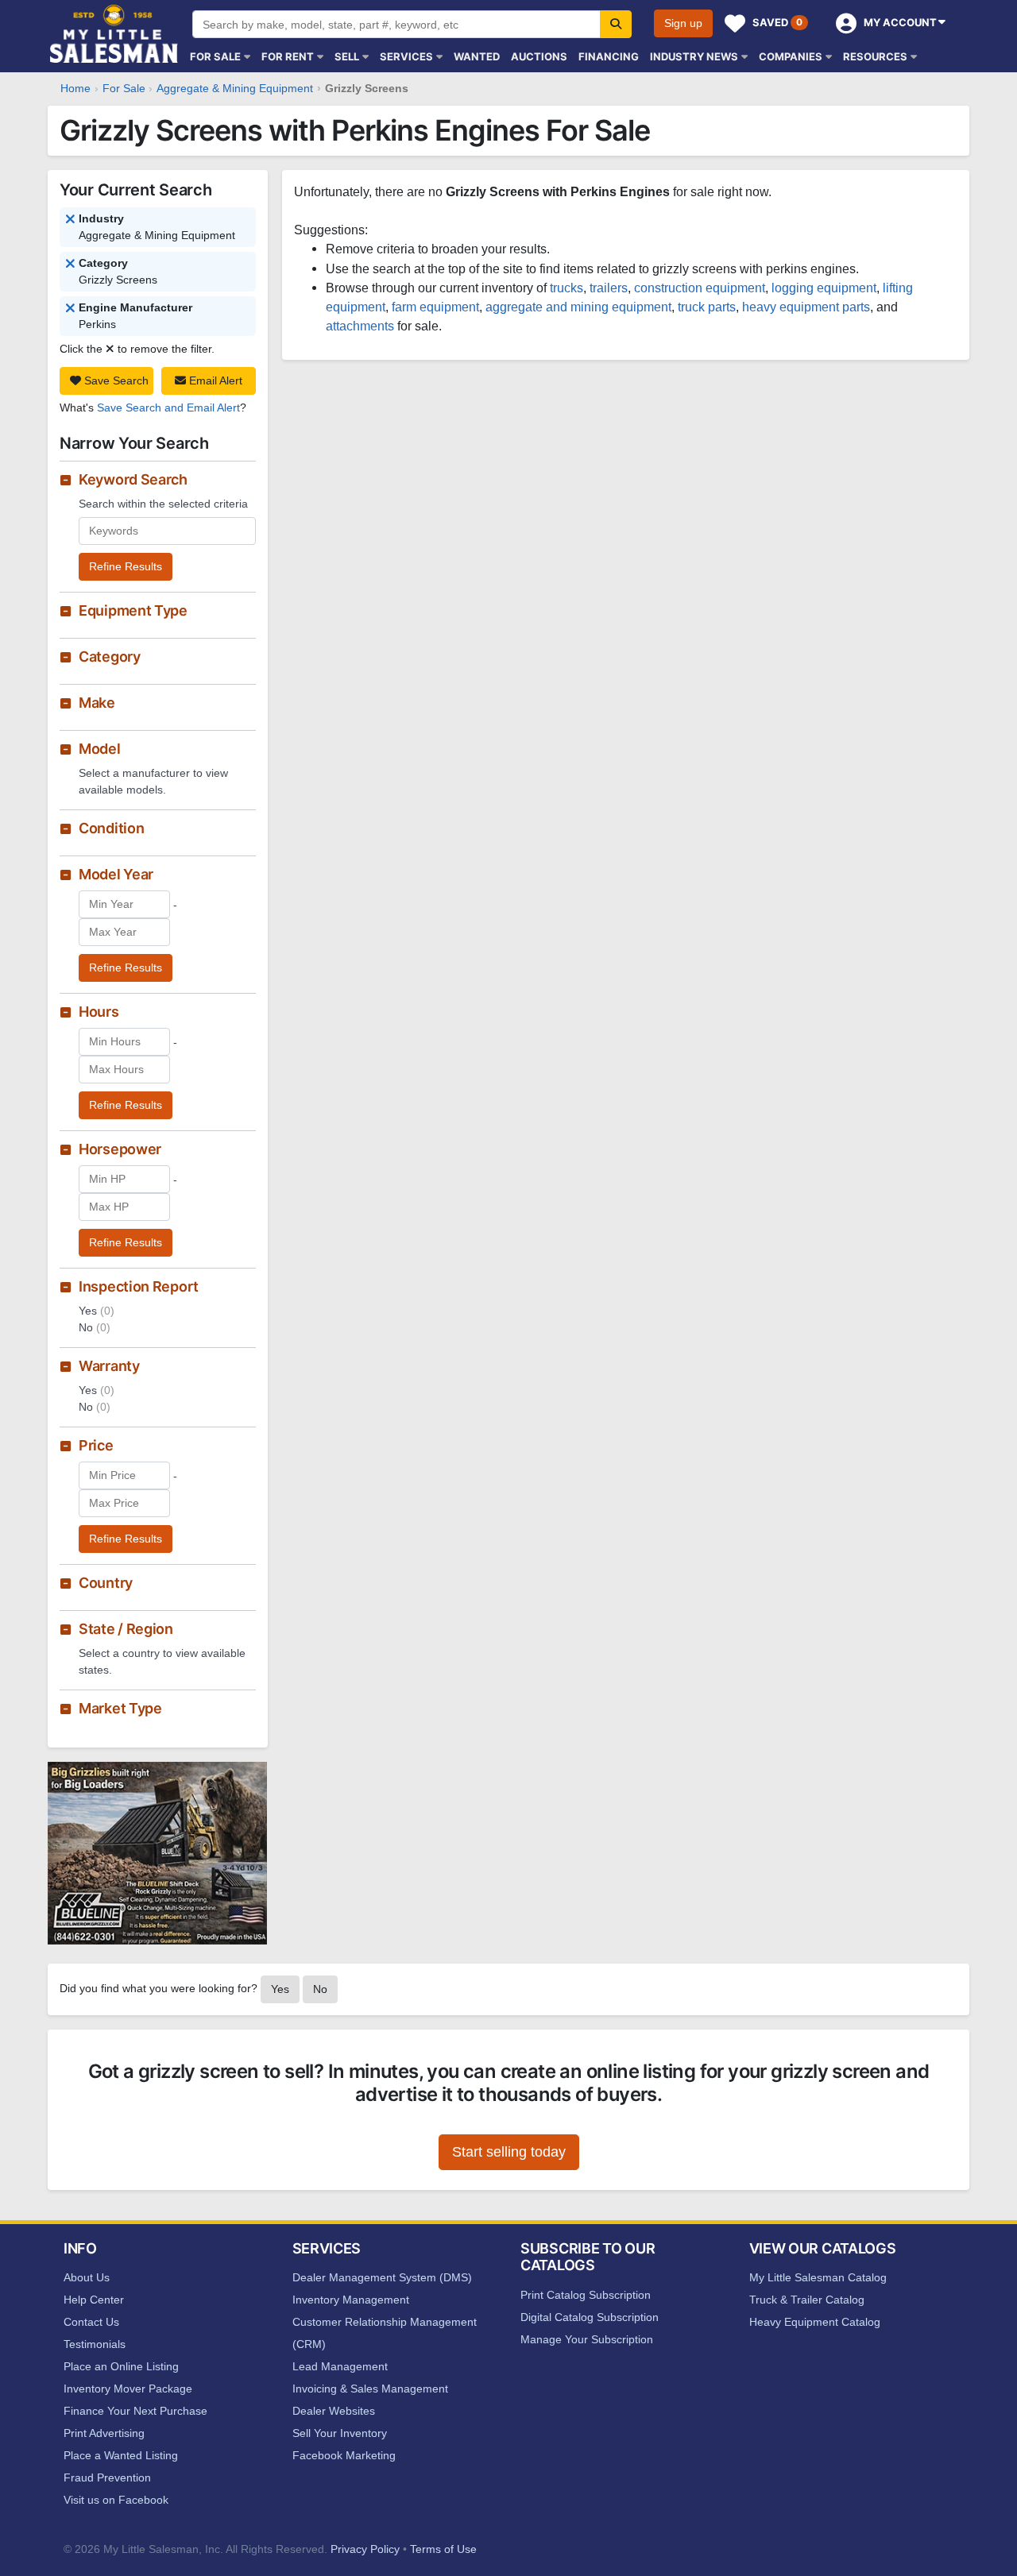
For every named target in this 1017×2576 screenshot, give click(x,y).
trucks (567, 288)
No (320, 1989)
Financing (609, 56)
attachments (360, 326)
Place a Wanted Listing (121, 2455)
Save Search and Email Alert (168, 407)
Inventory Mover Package (128, 2389)
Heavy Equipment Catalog (815, 2322)
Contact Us (91, 2322)
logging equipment (824, 288)
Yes (280, 1989)
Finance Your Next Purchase (135, 2411)
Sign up (683, 23)
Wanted (477, 56)
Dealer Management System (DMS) (382, 2277)
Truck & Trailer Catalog (807, 2300)
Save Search (115, 380)
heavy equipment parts (806, 307)
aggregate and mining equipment (578, 307)
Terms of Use (443, 2549)
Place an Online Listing (121, 2366)
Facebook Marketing (344, 2455)
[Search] (616, 24)
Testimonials (95, 2344)
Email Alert (214, 380)
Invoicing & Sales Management (370, 2389)
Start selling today (509, 2152)
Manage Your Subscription (587, 2339)
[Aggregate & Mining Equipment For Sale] (70, 265)
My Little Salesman (115, 34)
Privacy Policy (365, 2549)
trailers (609, 288)
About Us (87, 2277)
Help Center (94, 2300)
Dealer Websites (334, 2411)
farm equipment (435, 307)
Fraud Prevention (107, 2478)
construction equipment (700, 288)
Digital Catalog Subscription (590, 2317)
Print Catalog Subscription (586, 2295)
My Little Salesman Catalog (818, 2277)
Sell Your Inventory (340, 2433)
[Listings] (70, 220)
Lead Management (340, 2366)
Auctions (539, 56)
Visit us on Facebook (116, 2500)
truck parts (707, 307)
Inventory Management (351, 2300)
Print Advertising (104, 2433)
